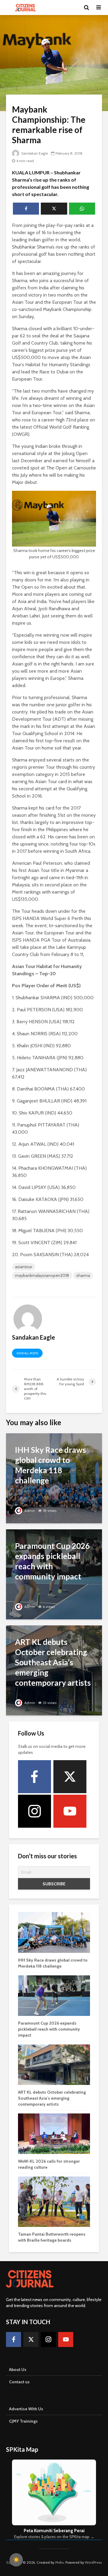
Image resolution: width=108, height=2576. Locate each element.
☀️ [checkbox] (16, 2560)
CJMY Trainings (23, 2421)
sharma (83, 1275)
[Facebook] (34, 1777)
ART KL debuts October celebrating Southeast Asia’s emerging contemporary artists (52, 2098)
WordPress (93, 2562)
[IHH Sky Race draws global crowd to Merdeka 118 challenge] (54, 1478)
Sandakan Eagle (34, 153)
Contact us (19, 2382)
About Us (18, 2369)
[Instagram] (34, 1811)
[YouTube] (70, 1811)
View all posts (27, 1353)
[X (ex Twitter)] (70, 1777)
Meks (59, 2562)
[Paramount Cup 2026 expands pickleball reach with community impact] (54, 1574)
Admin (29, 1511)
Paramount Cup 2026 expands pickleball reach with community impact (49, 2029)
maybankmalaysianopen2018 (42, 1275)
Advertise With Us (26, 2409)
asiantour (24, 1267)
